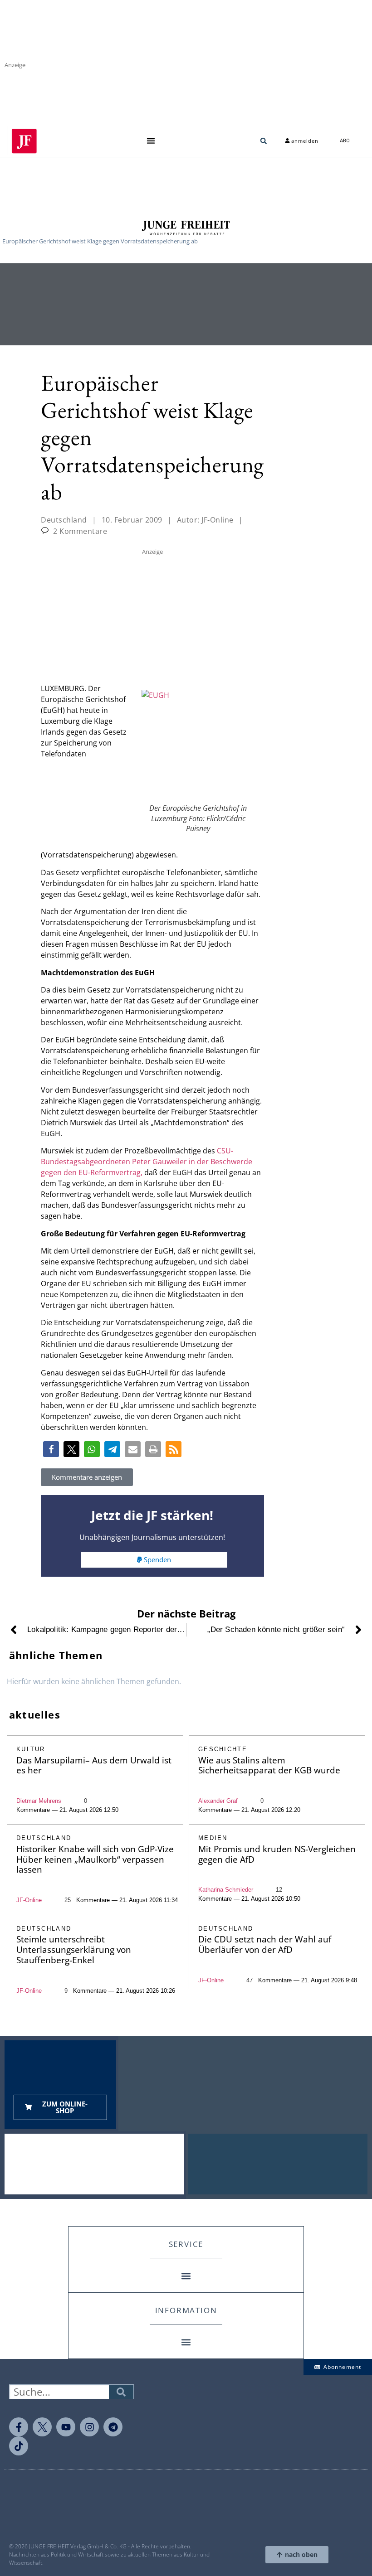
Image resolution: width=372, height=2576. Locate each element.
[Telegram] (113, 2427)
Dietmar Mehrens (39, 1801)
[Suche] (121, 2392)
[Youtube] (66, 2427)
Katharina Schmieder (226, 1890)
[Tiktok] (19, 2446)
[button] (151, 141)
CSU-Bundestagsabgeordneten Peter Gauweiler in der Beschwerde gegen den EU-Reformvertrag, (147, 1162)
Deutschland (64, 520)
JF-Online (29, 1900)
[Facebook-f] (19, 2427)
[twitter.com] (42, 2427)
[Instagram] (89, 2427)
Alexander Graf (218, 1801)
